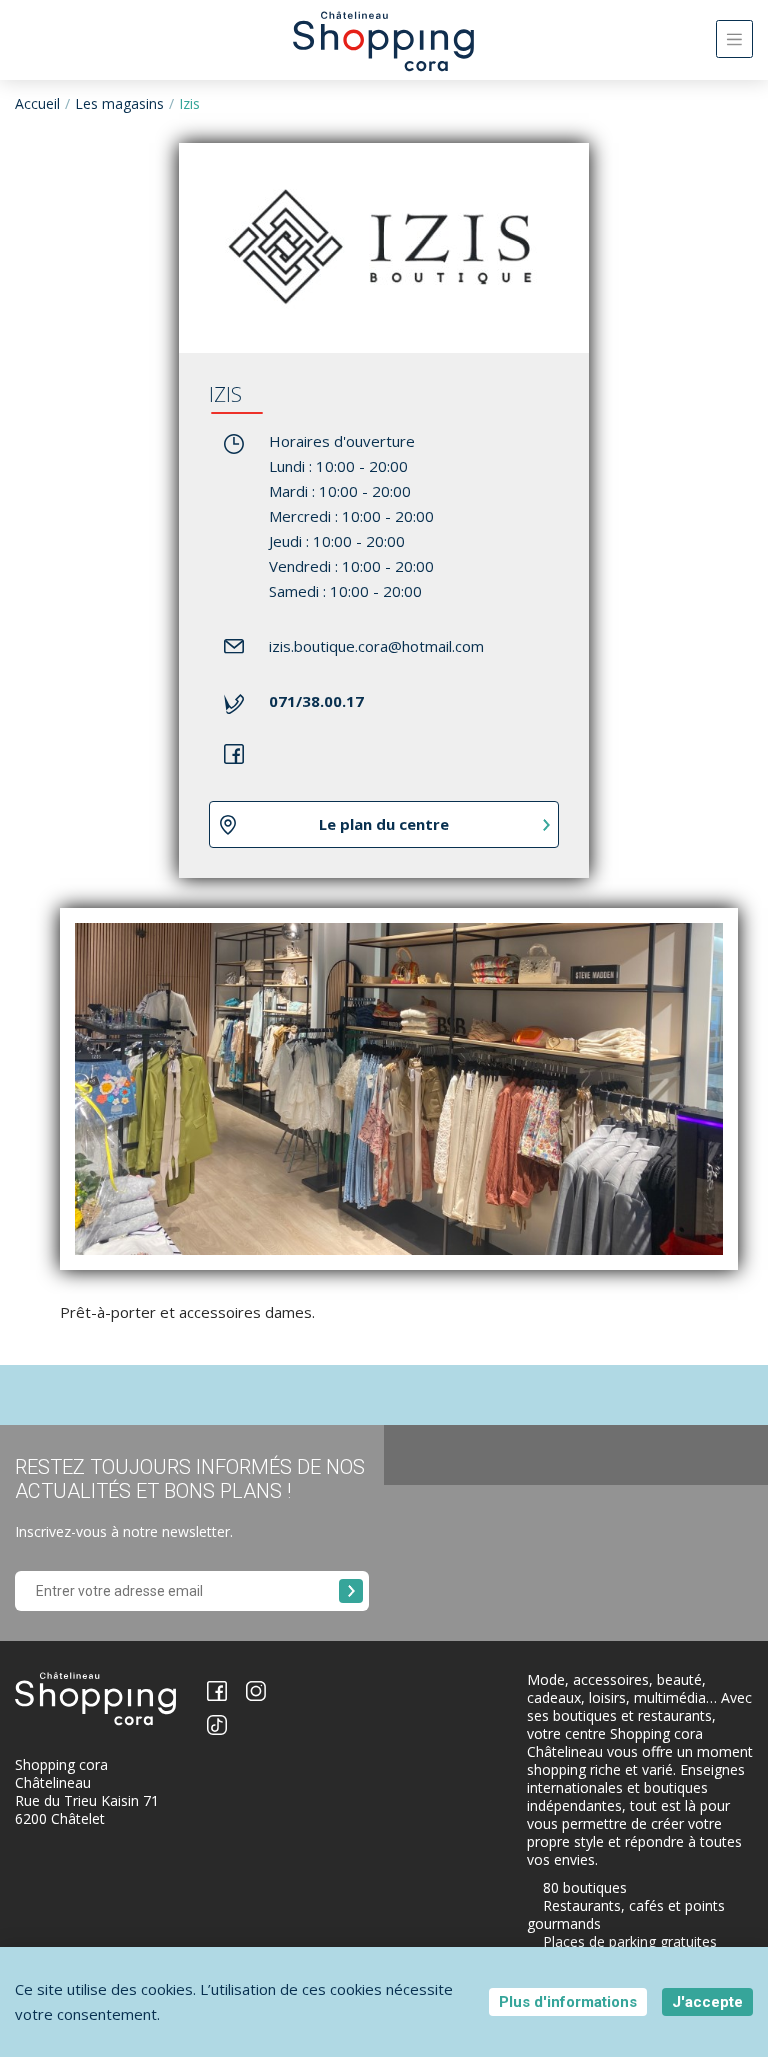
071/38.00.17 (316, 701)
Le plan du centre (384, 824)
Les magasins (119, 103)
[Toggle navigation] (734, 39)
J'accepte (707, 2002)
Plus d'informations (568, 2002)
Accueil (37, 103)
